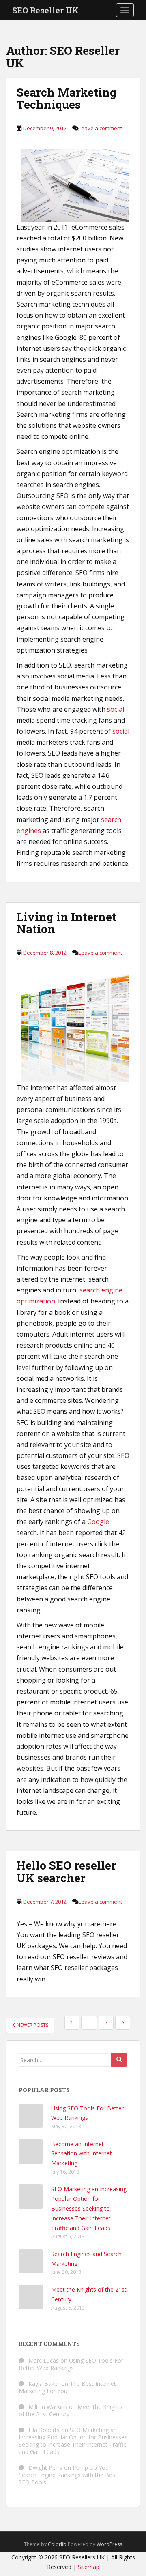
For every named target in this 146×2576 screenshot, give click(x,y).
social (116, 709)
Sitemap (89, 2567)
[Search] (119, 2060)
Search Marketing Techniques (67, 99)
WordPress (109, 2544)
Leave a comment (100, 128)
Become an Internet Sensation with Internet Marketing (82, 2154)
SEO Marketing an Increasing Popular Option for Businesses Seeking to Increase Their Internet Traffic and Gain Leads (89, 2208)
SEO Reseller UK (45, 10)
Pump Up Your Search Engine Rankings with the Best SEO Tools (68, 2475)
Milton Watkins (48, 2407)
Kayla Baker (44, 2384)
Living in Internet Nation (67, 923)
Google (98, 1522)
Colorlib (57, 2544)
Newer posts (32, 2025)
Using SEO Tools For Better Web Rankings (71, 2364)
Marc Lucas (44, 2360)
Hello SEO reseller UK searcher (66, 1872)
